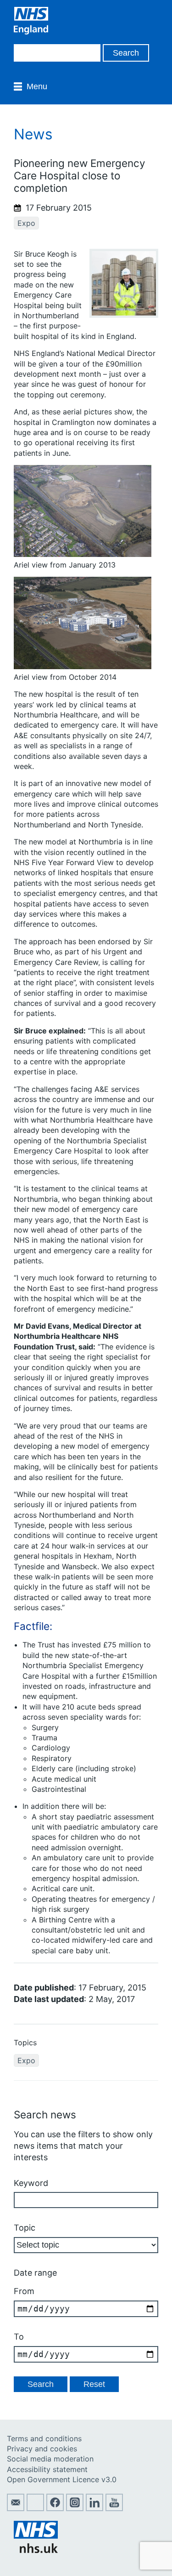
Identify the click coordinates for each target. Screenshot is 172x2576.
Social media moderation (50, 2459)
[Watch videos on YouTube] (114, 2508)
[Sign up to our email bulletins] (16, 2508)
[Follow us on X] (35, 2508)
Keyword (31, 2183)
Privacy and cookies (42, 2449)
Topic (25, 2228)
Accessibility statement (47, 2469)
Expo (26, 223)
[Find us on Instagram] (75, 2508)
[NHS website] (36, 2550)
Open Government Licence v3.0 (62, 2479)
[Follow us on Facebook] (55, 2508)
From (24, 2291)
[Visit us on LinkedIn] (94, 2508)
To (19, 2337)
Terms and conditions (44, 2438)
